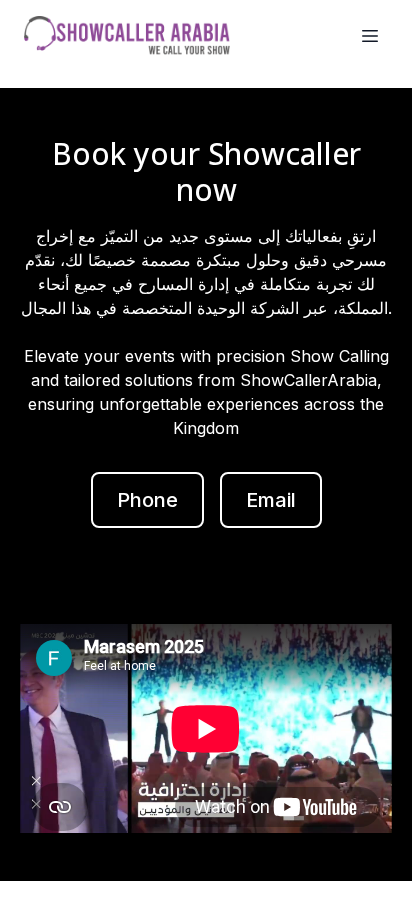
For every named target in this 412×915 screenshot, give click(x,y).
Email (271, 500)
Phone (147, 500)
